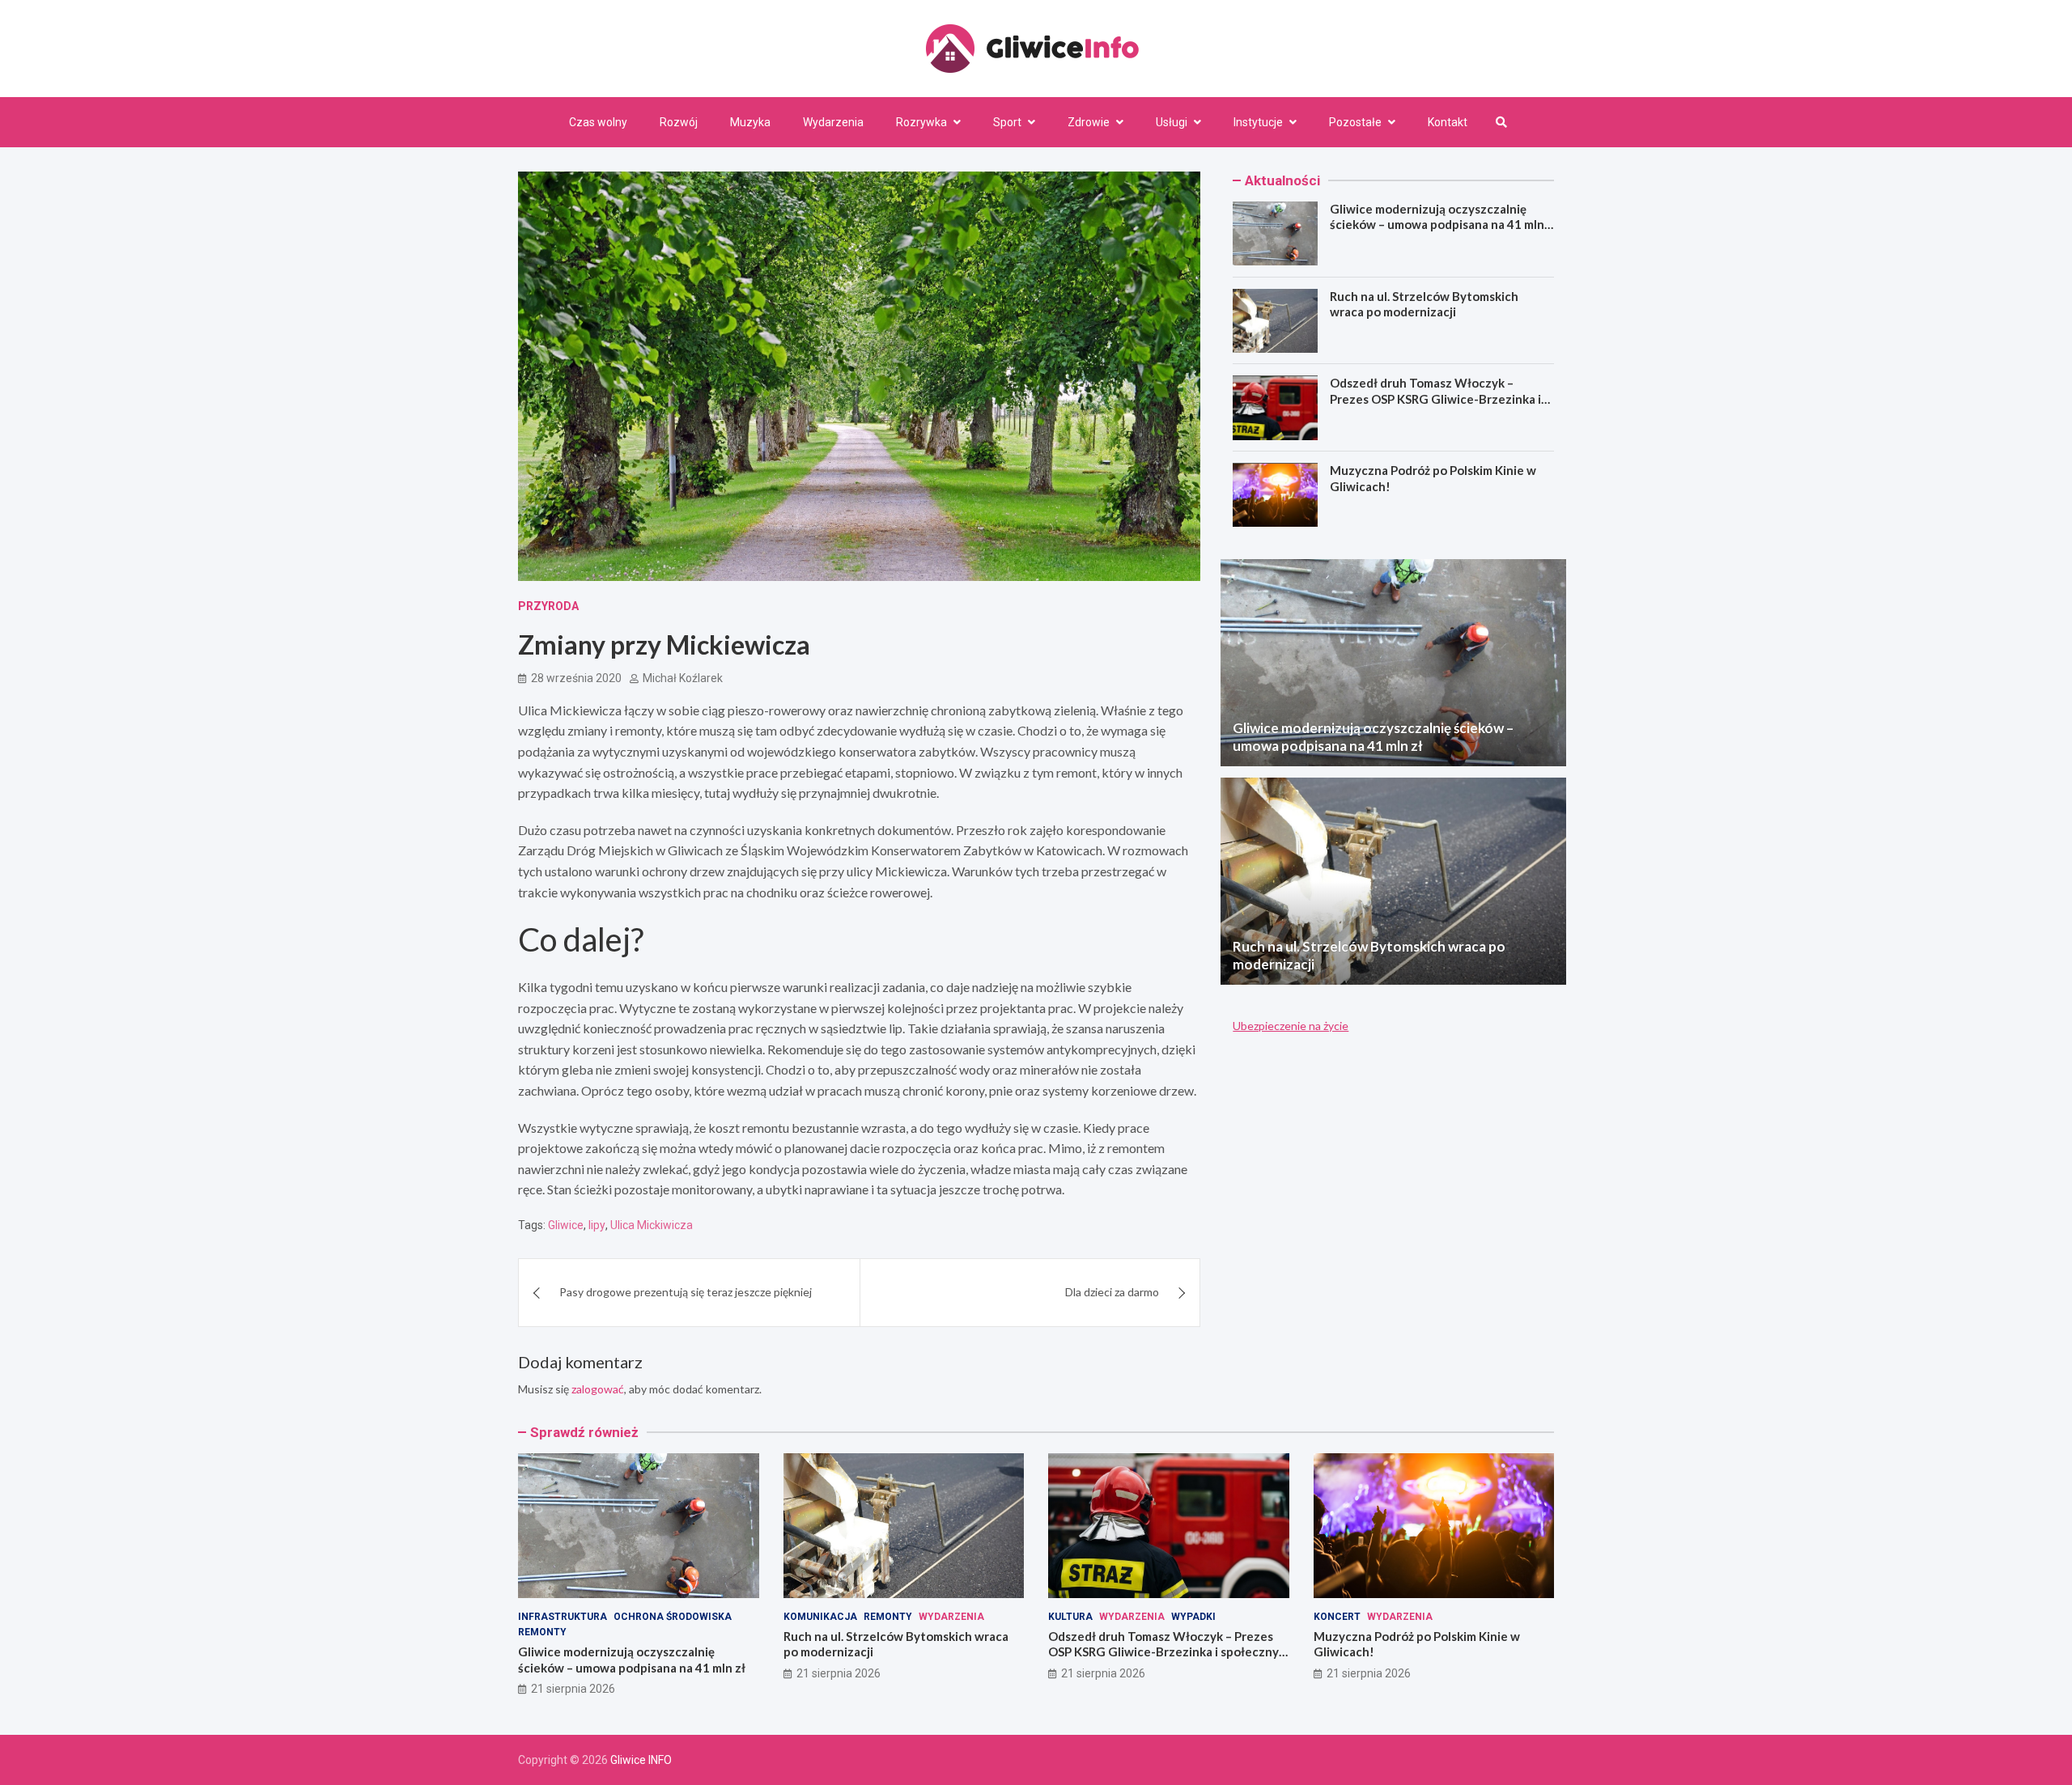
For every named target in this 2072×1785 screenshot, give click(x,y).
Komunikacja (820, 1617)
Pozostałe (1355, 122)
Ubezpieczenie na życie (1291, 1026)
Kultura (1070, 1617)
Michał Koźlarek (683, 678)
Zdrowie (1089, 122)
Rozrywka (921, 122)
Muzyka (750, 122)
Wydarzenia (833, 122)
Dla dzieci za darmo (1112, 1292)
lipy (597, 1225)
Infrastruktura (563, 1617)
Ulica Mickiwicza (652, 1225)
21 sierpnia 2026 (573, 1689)
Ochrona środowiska (673, 1617)
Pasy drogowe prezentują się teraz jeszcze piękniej (686, 1292)
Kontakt (1448, 122)
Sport (1007, 122)
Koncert (1337, 1617)
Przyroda (548, 606)
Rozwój (679, 122)
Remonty (542, 1632)
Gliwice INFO (641, 1760)
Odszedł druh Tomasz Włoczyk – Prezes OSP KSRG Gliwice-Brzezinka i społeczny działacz (1435, 399)
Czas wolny (598, 122)
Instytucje (1258, 122)
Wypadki (1193, 1617)
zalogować (598, 1389)
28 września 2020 (576, 678)
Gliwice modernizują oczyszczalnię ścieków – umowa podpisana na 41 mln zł (1437, 225)
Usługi (1172, 122)
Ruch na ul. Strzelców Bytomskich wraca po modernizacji (1424, 304)
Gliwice (566, 1225)
